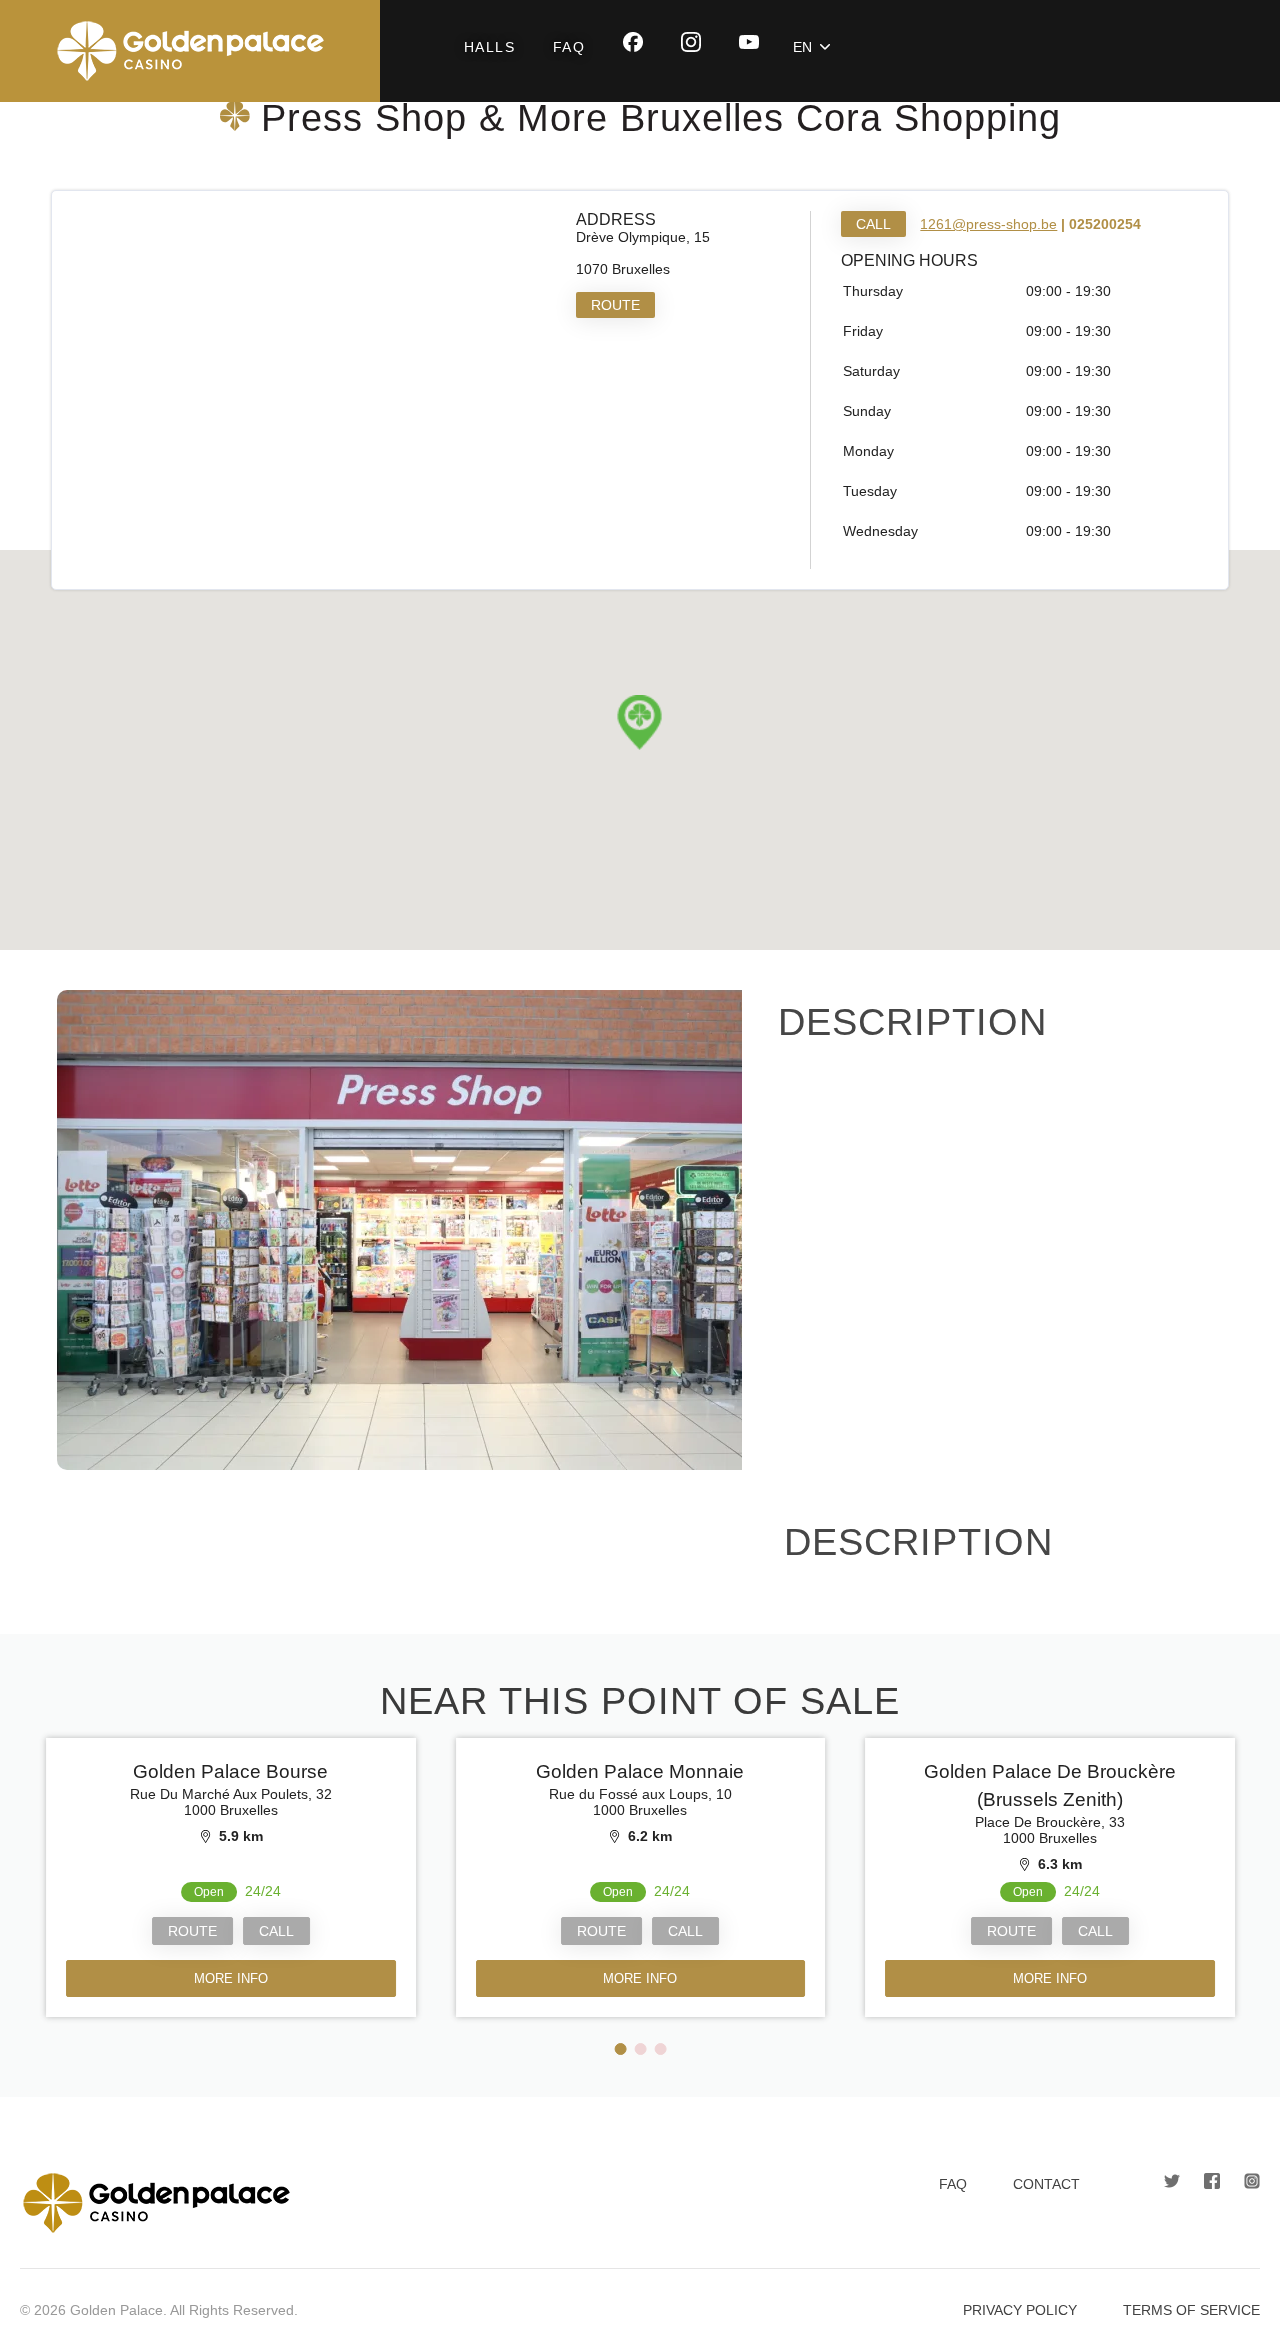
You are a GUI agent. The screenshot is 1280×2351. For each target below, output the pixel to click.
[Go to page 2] (641, 2049)
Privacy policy (1020, 2310)
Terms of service (1191, 2310)
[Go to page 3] (661, 2049)
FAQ (569, 47)
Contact (1046, 2184)
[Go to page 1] (621, 2049)
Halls (489, 47)
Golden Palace (190, 51)
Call (873, 224)
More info (230, 1978)
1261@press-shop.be (988, 224)
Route (615, 305)
